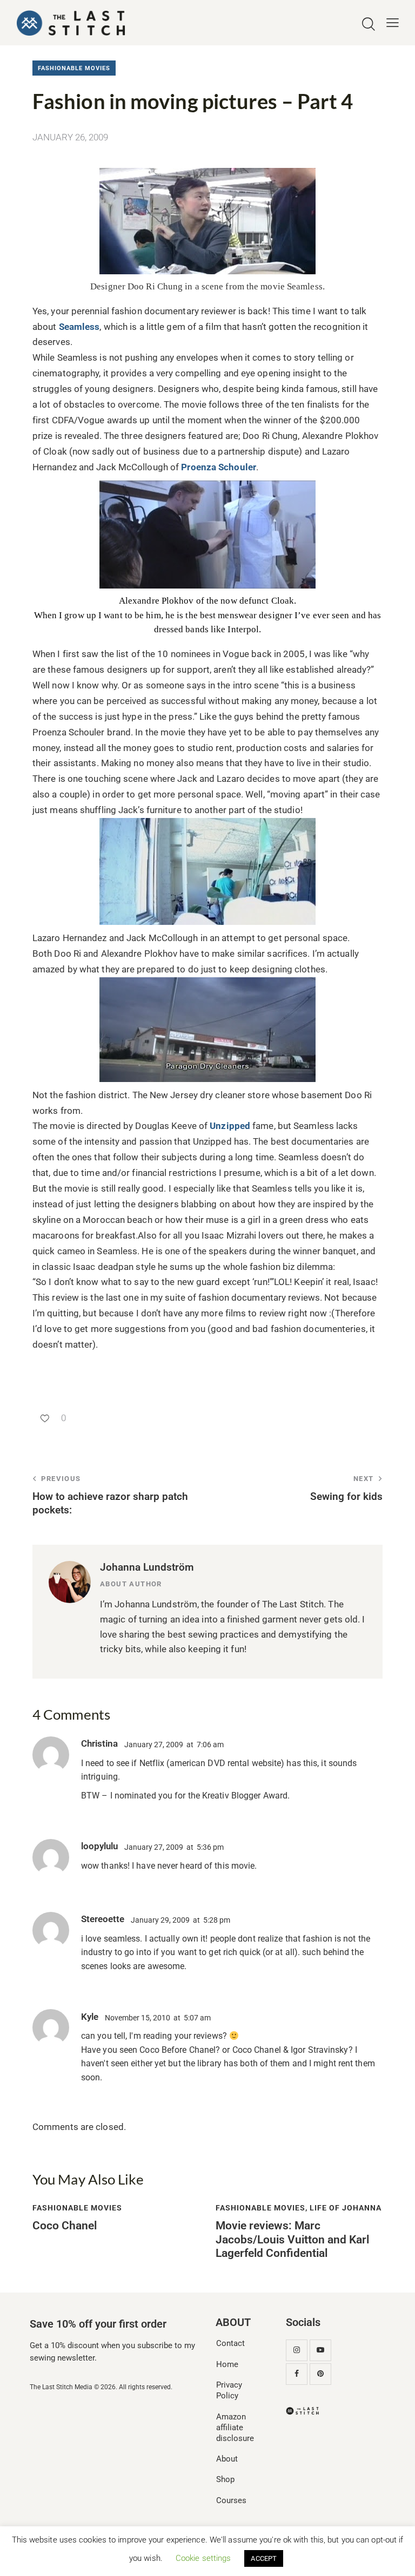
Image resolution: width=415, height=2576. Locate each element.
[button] (393, 23)
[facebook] (297, 2374)
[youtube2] (320, 2350)
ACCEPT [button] (264, 2558)
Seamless (79, 327)
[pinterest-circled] (320, 2374)
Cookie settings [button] (203, 2558)
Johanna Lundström (147, 1567)
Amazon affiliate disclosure (235, 2428)
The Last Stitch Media (61, 2387)
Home (227, 2364)
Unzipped (231, 1126)
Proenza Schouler (219, 467)
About (227, 2459)
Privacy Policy (229, 2390)
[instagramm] (297, 2350)
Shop (225, 2479)
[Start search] (369, 25)
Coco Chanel (65, 2226)
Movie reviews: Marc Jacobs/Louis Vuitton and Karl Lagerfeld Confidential (292, 2239)
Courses (231, 2500)
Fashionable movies (74, 68)
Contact (230, 2343)
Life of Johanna (346, 2208)
